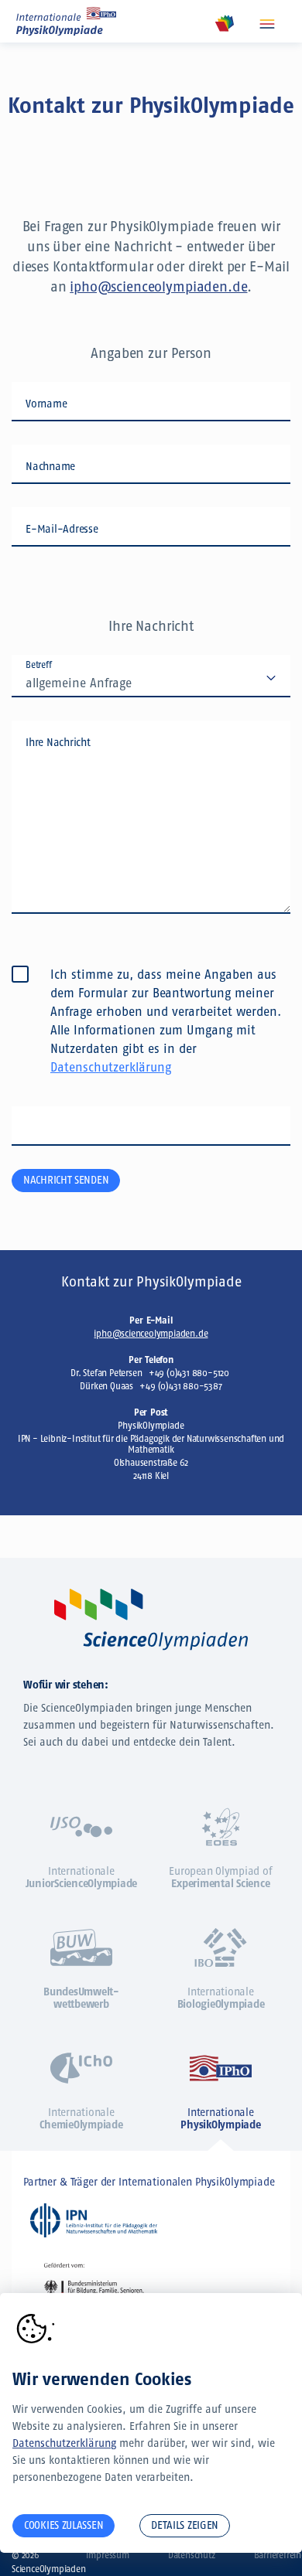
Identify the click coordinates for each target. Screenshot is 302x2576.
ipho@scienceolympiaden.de (158, 287)
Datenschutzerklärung (111, 1067)
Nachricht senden (66, 1180)
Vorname (46, 404)
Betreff (39, 665)
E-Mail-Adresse (62, 529)
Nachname (50, 467)
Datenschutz (192, 2555)
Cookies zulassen (63, 2525)
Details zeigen (185, 2525)
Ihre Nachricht (58, 743)
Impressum (108, 2555)
